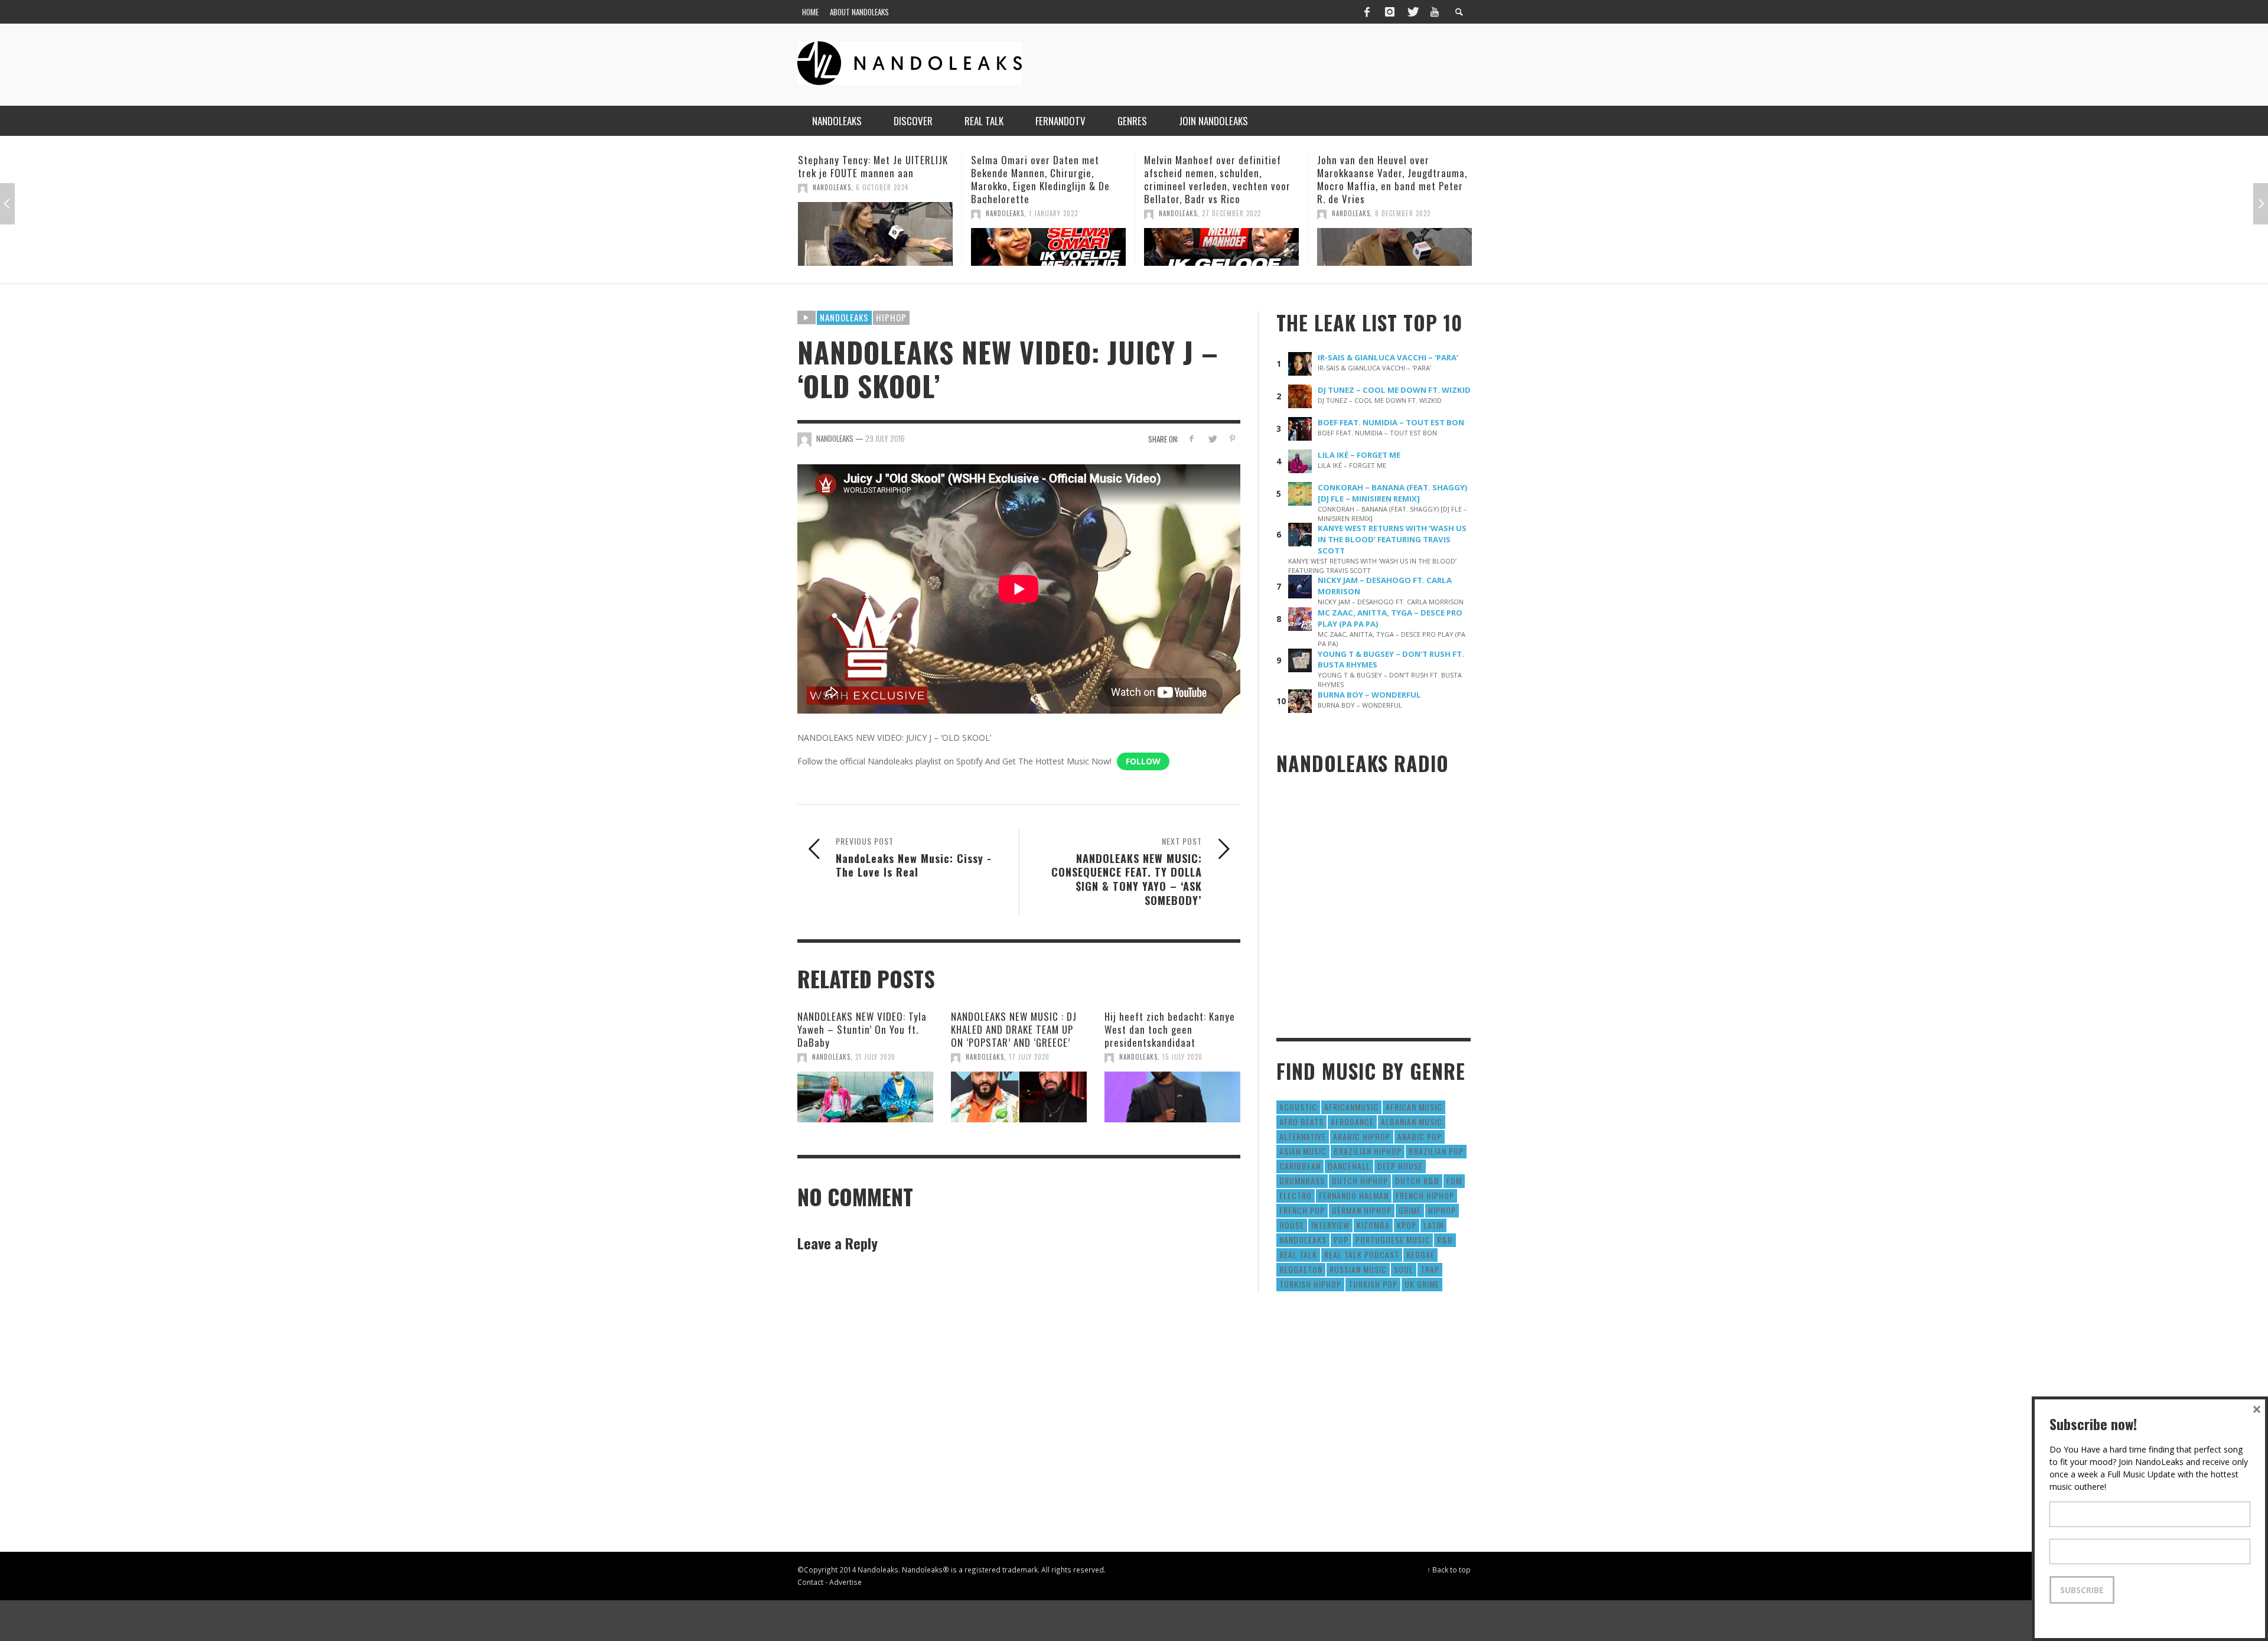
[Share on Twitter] (1212, 439)
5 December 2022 (1402, 213)
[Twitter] (1412, 12)
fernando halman (1354, 1195)
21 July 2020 (875, 1057)
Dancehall (1349, 1166)
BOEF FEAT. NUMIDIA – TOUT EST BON (1391, 422)
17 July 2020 (1029, 1057)
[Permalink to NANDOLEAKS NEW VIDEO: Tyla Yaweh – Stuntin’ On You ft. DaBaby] (865, 1097)
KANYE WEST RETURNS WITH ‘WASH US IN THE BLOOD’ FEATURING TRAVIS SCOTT (1392, 539)
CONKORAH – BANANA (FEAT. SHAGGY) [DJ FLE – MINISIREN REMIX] (1393, 493)
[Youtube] (1435, 12)
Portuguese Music (1393, 1240)
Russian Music (1358, 1269)
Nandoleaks (844, 317)
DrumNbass (1302, 1181)
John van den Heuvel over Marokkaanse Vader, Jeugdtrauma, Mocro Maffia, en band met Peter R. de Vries (1219, 179)
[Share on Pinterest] (1232, 439)
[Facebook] (1367, 12)
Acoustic (1298, 1107)
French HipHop (1425, 1195)
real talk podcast (1362, 1254)
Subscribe (2082, 1590)
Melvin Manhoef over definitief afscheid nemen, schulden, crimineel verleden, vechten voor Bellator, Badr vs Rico (1044, 179)
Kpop (1407, 1225)
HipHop (891, 317)
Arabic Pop (1420, 1136)
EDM (1454, 1181)
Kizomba (1373, 1225)
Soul (1404, 1269)
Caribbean (1300, 1166)
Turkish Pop (1373, 1284)
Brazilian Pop (1436, 1151)
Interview (1330, 1225)
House (1292, 1225)
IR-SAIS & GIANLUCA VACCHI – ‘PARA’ (1388, 357)
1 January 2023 (880, 213)
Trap (1430, 1269)
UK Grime (1422, 1284)
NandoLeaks (832, 213)
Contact (810, 1582)
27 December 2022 (1058, 213)
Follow (1143, 761)
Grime (1410, 1210)
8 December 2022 (1230, 213)
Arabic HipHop (1362, 1136)
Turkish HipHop (1310, 1284)
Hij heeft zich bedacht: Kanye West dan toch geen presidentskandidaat (1170, 1029)
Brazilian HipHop (1368, 1151)
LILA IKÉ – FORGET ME (1359, 455)
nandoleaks (1303, 1240)
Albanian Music (1412, 1121)
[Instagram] (1390, 12)
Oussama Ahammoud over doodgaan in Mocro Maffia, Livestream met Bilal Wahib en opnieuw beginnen (1384, 179)
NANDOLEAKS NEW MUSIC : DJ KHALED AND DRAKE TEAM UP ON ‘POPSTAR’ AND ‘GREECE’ (1014, 1029)
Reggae (1420, 1254)
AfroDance (1352, 1121)
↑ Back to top (1449, 1570)
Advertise (845, 1582)
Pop (1341, 1240)
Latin (1433, 1225)
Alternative (1303, 1136)
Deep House (1400, 1166)
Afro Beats (1301, 1121)
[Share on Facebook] (1192, 439)
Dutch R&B (1417, 1181)
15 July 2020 (1182, 1057)
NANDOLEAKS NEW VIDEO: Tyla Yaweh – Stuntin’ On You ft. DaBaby (862, 1029)
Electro (1296, 1195)
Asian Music (1303, 1151)
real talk (1298, 1254)
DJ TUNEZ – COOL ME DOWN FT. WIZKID (1394, 390)
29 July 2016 (885, 438)
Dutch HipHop (1360, 1181)
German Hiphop (1362, 1210)
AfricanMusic (1351, 1107)
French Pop (1302, 1210)
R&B (1445, 1240)
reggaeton (1301, 1269)
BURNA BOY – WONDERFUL (1369, 695)
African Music (1414, 1107)
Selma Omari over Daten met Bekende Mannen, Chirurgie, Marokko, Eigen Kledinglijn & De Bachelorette (867, 179)
